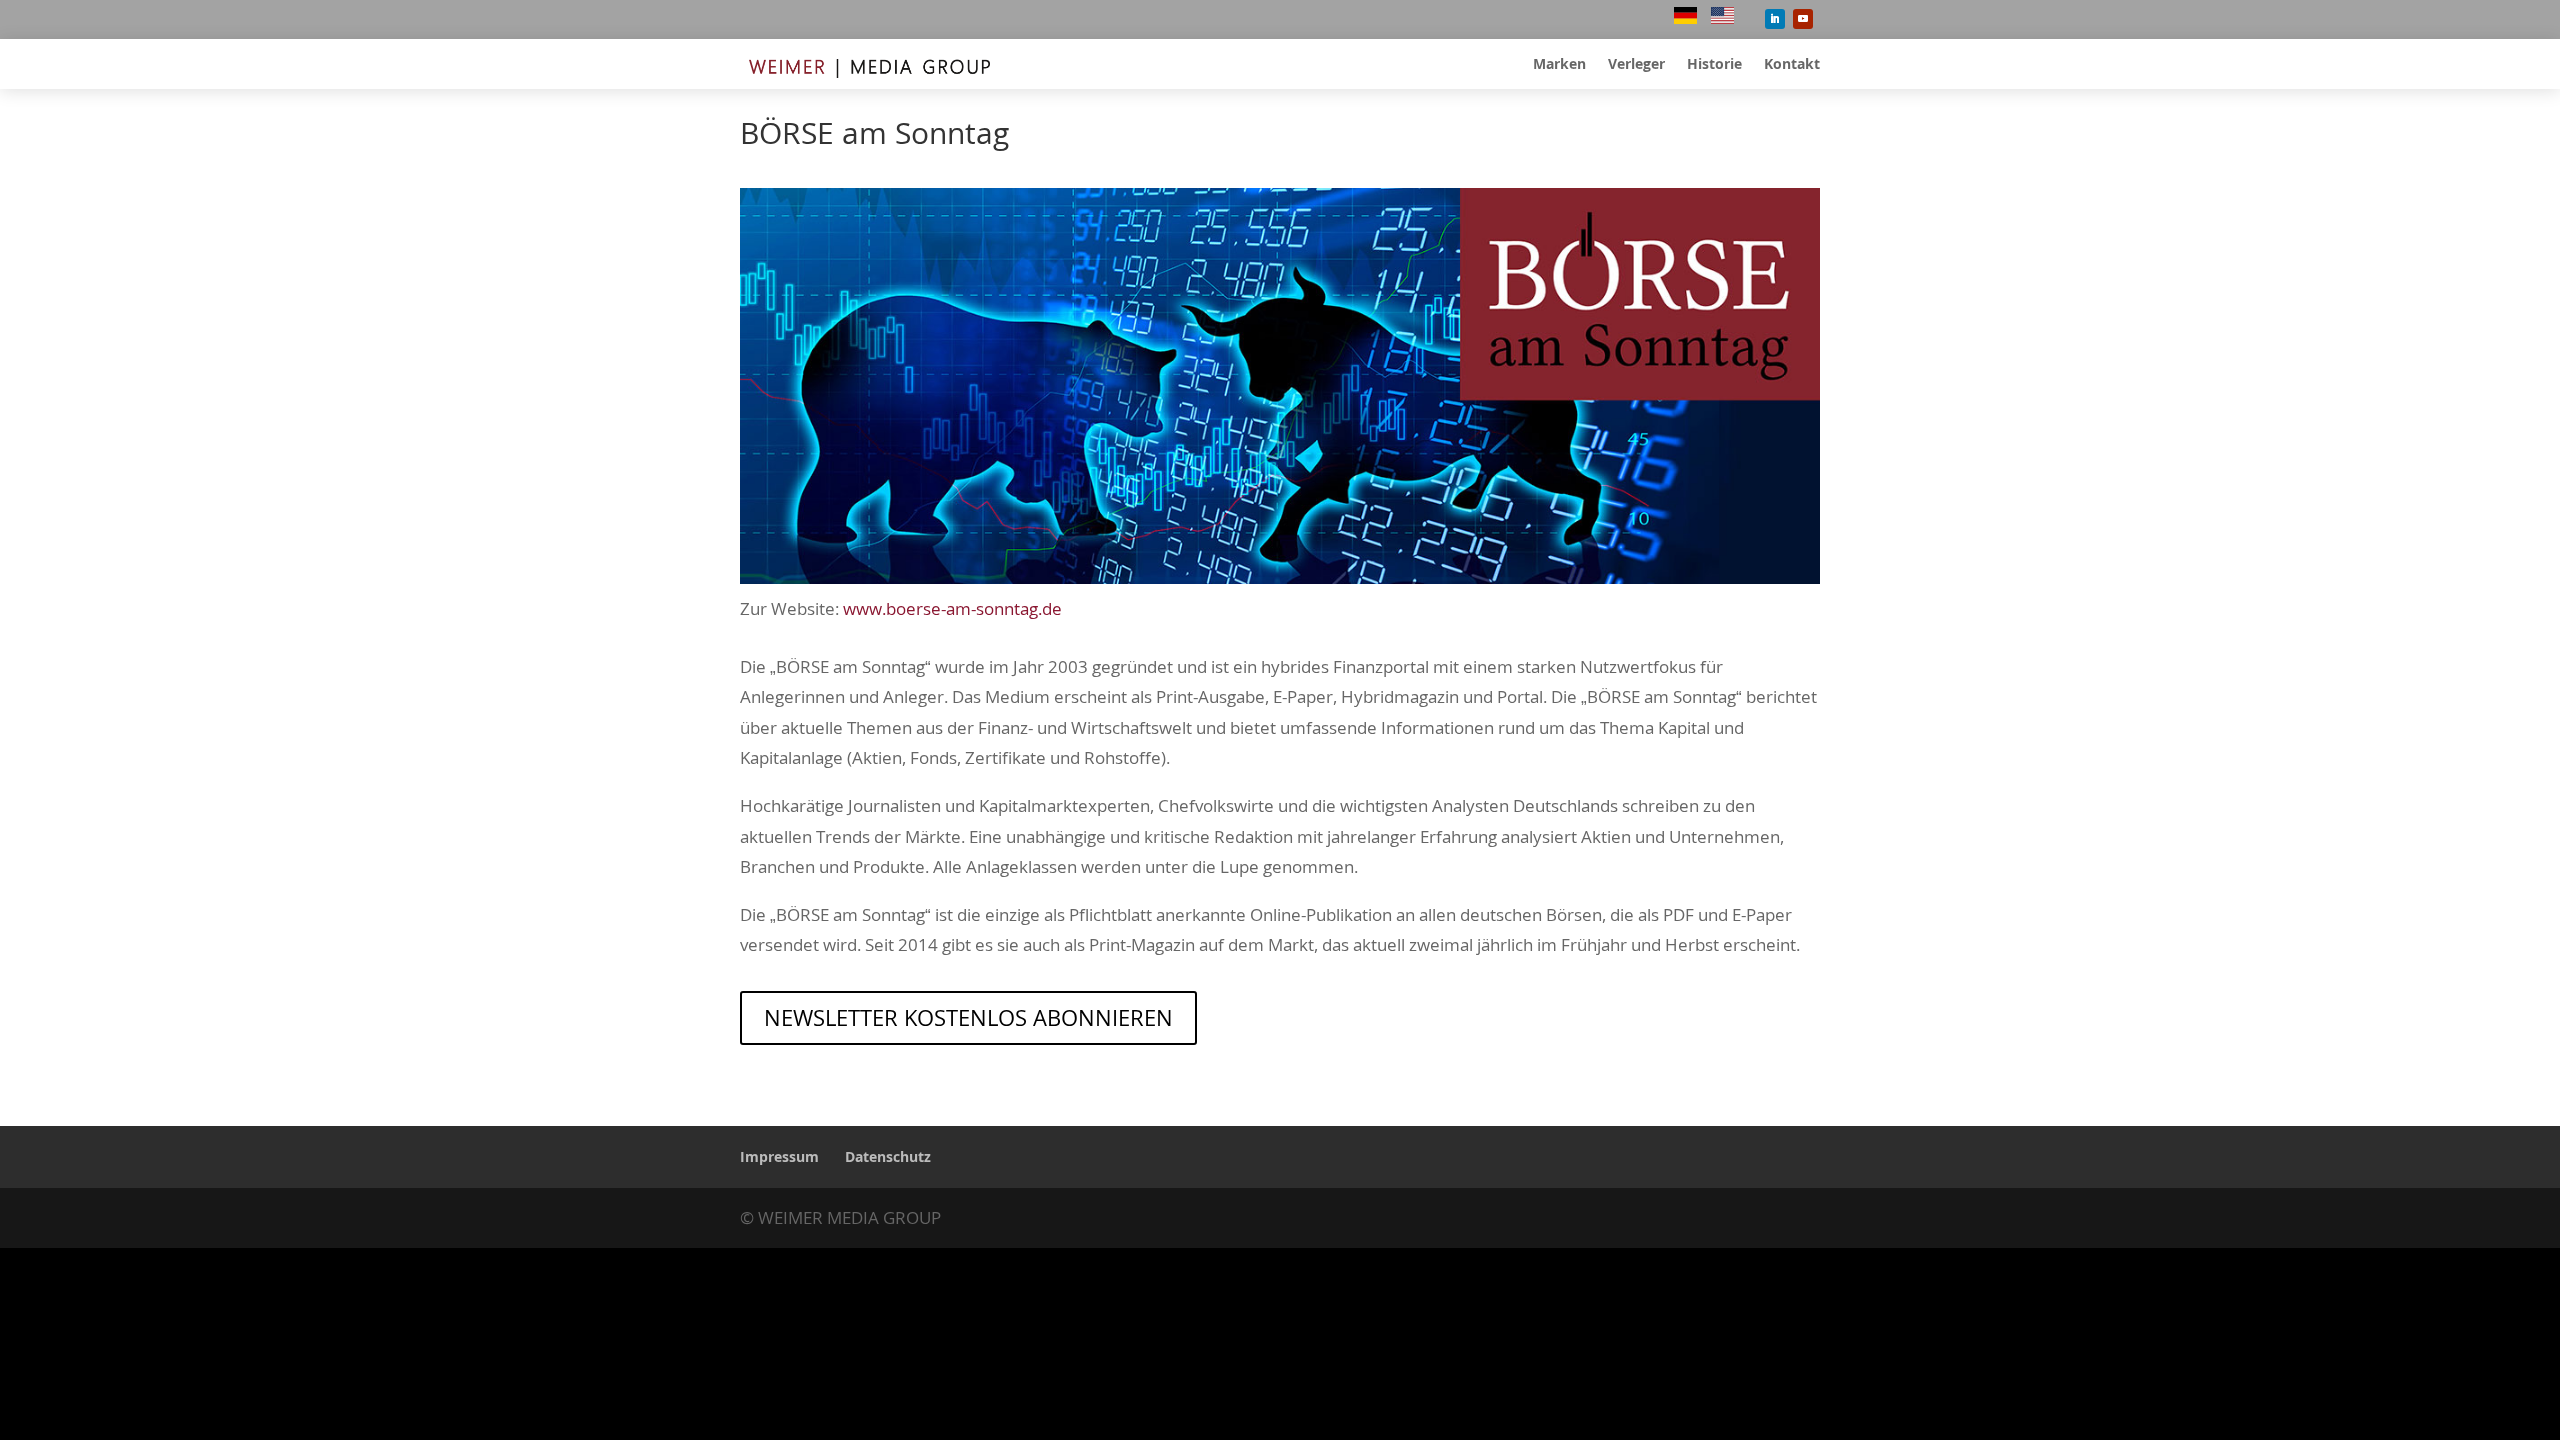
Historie (1714, 65)
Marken (1559, 65)
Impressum (779, 1156)
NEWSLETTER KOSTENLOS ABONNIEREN (968, 1017)
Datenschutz (888, 1156)
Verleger (1636, 65)
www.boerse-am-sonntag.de (952, 608)
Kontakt (1792, 65)
